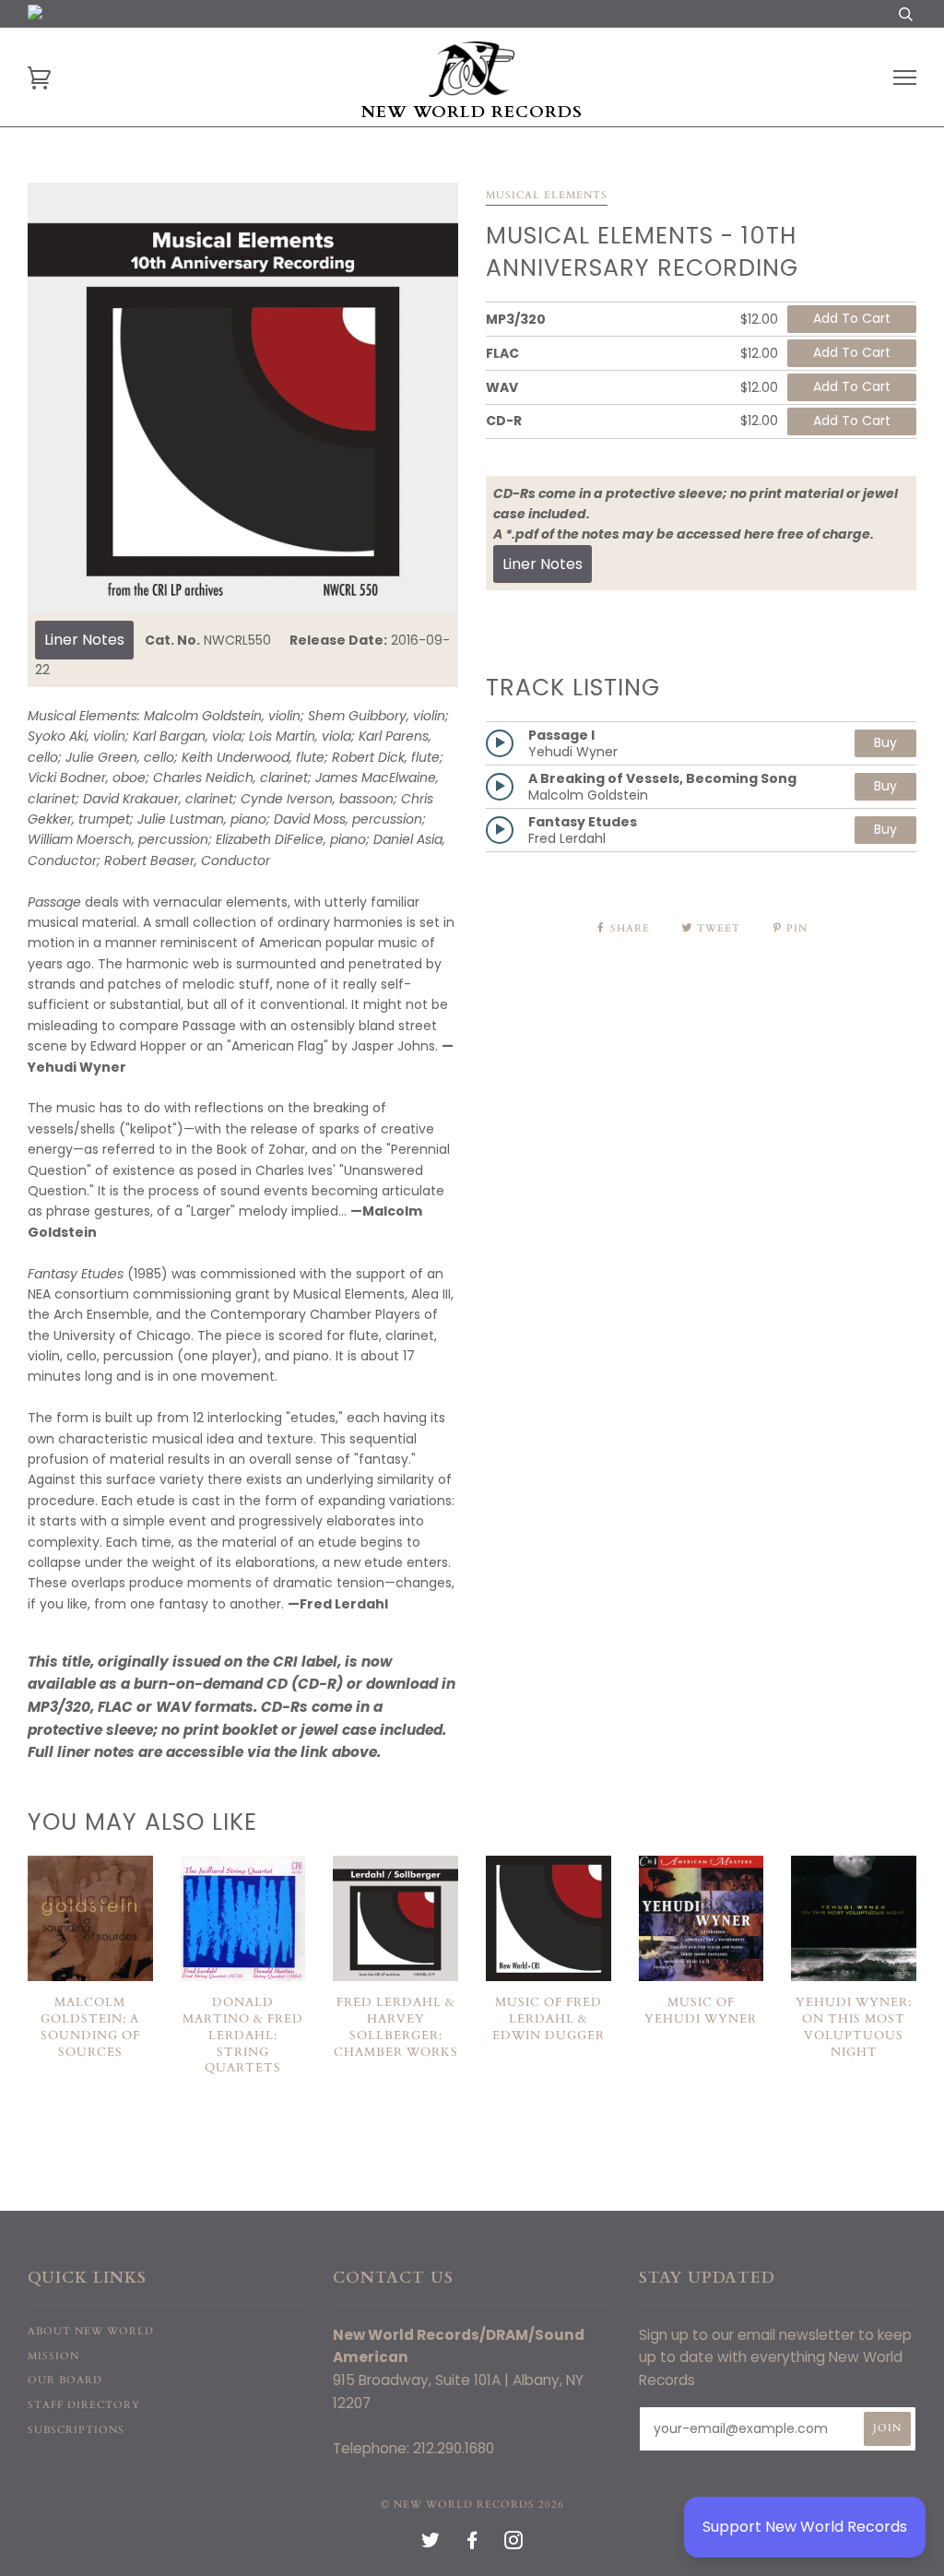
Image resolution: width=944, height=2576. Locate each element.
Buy (885, 742)
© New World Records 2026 (472, 2505)
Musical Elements (547, 195)
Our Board (65, 2380)
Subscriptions (76, 2430)
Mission (53, 2356)
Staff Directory (84, 2405)
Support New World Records (805, 2527)
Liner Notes (84, 640)
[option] (243, 398)
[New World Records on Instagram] (514, 2544)
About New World (91, 2331)
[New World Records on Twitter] (431, 2544)
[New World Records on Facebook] (472, 2544)
